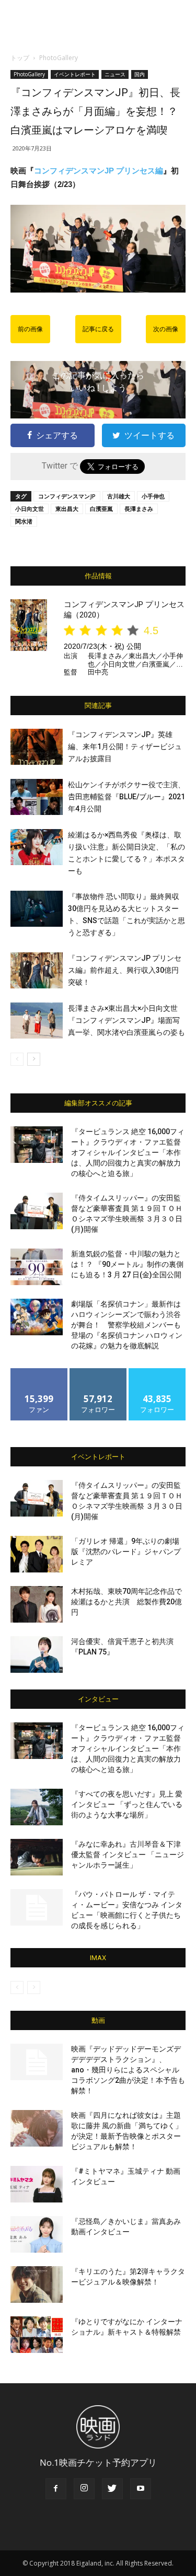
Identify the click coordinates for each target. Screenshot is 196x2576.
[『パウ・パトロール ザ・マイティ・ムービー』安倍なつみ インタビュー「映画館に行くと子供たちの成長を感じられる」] (37, 1907)
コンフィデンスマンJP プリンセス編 (99, 171)
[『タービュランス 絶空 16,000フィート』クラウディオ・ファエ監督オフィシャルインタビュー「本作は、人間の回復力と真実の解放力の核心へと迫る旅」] (37, 1145)
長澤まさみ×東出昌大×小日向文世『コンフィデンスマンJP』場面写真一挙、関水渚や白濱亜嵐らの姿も (126, 1020)
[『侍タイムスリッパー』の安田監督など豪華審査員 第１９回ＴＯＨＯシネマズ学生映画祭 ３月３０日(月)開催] (37, 1211)
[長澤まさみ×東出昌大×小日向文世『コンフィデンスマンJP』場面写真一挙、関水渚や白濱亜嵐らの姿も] (37, 1021)
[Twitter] (112, 2489)
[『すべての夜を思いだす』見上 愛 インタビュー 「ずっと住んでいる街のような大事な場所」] (37, 1807)
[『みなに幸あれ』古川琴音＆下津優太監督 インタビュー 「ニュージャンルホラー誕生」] (37, 1857)
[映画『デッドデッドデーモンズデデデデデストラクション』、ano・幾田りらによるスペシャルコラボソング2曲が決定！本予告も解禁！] (37, 2062)
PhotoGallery (59, 58)
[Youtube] (141, 2489)
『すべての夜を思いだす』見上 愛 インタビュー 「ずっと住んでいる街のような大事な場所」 (127, 1804)
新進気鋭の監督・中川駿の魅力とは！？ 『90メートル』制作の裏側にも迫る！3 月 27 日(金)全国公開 (127, 1264)
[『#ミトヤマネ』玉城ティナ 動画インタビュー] (37, 2184)
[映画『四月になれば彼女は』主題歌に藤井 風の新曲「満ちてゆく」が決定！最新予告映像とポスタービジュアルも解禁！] (37, 2128)
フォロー (98, 1372)
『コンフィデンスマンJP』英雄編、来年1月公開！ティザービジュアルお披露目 (125, 747)
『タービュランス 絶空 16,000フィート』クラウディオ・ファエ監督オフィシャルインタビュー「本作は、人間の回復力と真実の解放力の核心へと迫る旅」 (128, 1152)
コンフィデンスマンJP (67, 496)
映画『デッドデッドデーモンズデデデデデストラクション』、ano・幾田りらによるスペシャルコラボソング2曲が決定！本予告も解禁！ (128, 2070)
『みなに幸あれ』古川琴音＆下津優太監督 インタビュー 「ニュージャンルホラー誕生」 (128, 1855)
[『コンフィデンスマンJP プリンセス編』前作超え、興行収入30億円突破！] (37, 970)
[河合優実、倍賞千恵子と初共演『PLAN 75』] (37, 1654)
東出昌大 (67, 509)
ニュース (115, 74)
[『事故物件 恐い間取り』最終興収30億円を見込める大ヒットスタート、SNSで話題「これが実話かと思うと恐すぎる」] (37, 909)
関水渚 (24, 521)
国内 (140, 74)
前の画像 (30, 329)
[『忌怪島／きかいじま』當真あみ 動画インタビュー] (37, 2234)
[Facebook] (56, 2489)
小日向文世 (30, 509)
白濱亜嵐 (101, 509)
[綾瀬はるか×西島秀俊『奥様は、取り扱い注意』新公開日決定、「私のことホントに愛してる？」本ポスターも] (37, 847)
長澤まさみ (139, 509)
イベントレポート (75, 74)
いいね (39, 1372)
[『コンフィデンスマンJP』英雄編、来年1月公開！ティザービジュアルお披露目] (37, 747)
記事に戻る (98, 329)
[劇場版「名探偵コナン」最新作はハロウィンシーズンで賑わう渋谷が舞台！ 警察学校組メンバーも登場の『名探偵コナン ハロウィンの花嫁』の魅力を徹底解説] (37, 1317)
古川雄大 (119, 496)
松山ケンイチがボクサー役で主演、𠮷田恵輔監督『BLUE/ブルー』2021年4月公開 (126, 797)
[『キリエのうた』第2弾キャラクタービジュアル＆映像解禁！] (37, 2284)
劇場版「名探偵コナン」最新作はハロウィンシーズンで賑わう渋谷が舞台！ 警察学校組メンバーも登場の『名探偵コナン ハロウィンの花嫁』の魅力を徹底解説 (127, 1325)
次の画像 (166, 329)
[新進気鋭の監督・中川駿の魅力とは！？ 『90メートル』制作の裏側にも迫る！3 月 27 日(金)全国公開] (37, 1267)
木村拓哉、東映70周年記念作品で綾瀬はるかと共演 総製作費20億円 (126, 1602)
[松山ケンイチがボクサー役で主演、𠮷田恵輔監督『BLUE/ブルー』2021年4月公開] (37, 797)
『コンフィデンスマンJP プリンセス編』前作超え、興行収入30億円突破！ (125, 970)
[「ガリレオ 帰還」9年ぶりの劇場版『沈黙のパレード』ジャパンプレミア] (37, 1554)
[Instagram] (84, 2489)
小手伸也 (153, 496)
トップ (20, 58)
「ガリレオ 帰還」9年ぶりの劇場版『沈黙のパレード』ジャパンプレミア (126, 1552)
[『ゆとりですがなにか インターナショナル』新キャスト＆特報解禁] (37, 2335)
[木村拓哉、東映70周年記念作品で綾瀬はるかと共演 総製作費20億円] (37, 1604)
